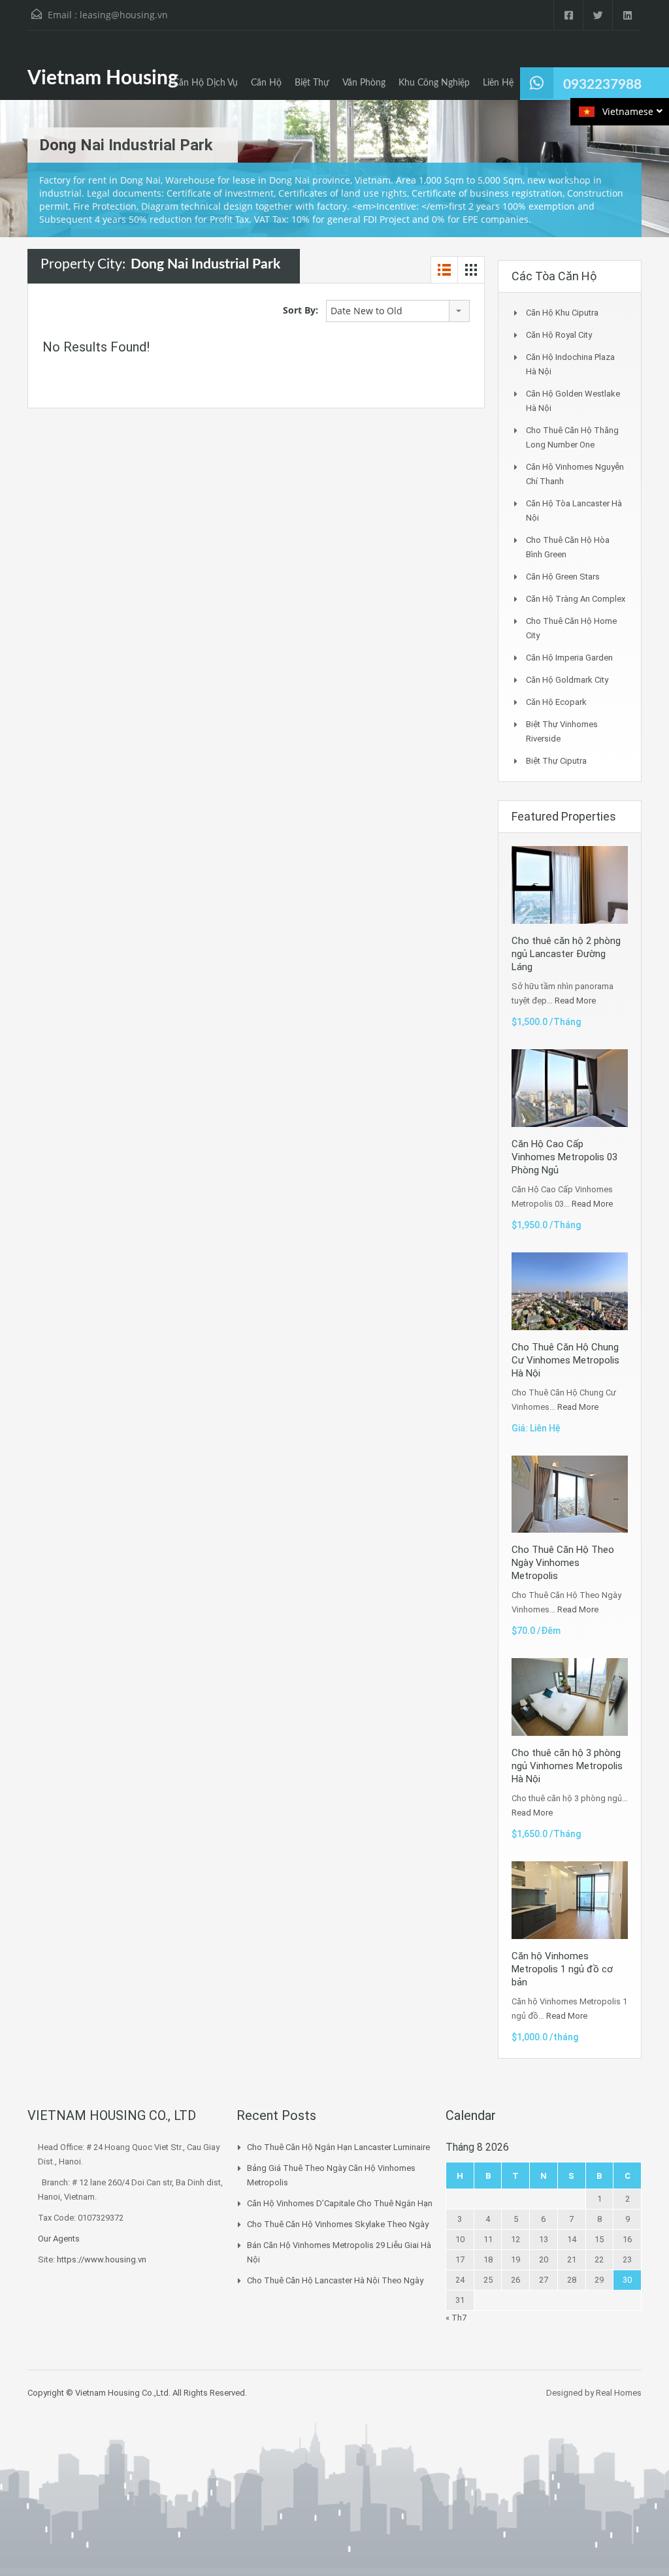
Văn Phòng (364, 83)
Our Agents (59, 2239)
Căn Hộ (266, 83)
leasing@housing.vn (124, 15)
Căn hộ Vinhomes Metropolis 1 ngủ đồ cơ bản (562, 1969)
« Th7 (456, 2318)
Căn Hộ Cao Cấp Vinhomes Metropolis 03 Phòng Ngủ (564, 1157)
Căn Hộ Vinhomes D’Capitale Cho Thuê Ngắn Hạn (340, 2203)
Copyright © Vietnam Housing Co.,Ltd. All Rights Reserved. (137, 2393)
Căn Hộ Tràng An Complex (576, 599)
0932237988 (602, 85)
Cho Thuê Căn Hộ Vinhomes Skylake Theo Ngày (338, 2224)
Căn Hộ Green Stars (563, 577)
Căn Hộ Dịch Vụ (205, 83)
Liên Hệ (498, 83)
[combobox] (398, 311)
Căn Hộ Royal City (559, 335)
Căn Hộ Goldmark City (567, 680)
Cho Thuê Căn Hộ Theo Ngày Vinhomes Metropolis (563, 1563)
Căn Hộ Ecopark (556, 702)
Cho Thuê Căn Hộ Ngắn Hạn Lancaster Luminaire (338, 2147)
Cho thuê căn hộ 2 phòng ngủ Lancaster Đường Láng (566, 954)
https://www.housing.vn (102, 2259)
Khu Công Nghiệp (434, 83)
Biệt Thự (312, 83)
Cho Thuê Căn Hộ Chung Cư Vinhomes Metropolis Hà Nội (565, 1360)
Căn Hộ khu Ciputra (562, 313)
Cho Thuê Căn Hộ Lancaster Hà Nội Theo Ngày (335, 2280)
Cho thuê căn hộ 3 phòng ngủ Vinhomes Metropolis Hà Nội (567, 1766)
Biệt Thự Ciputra (556, 761)
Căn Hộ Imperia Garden (569, 658)
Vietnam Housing (103, 78)
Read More (575, 1001)
